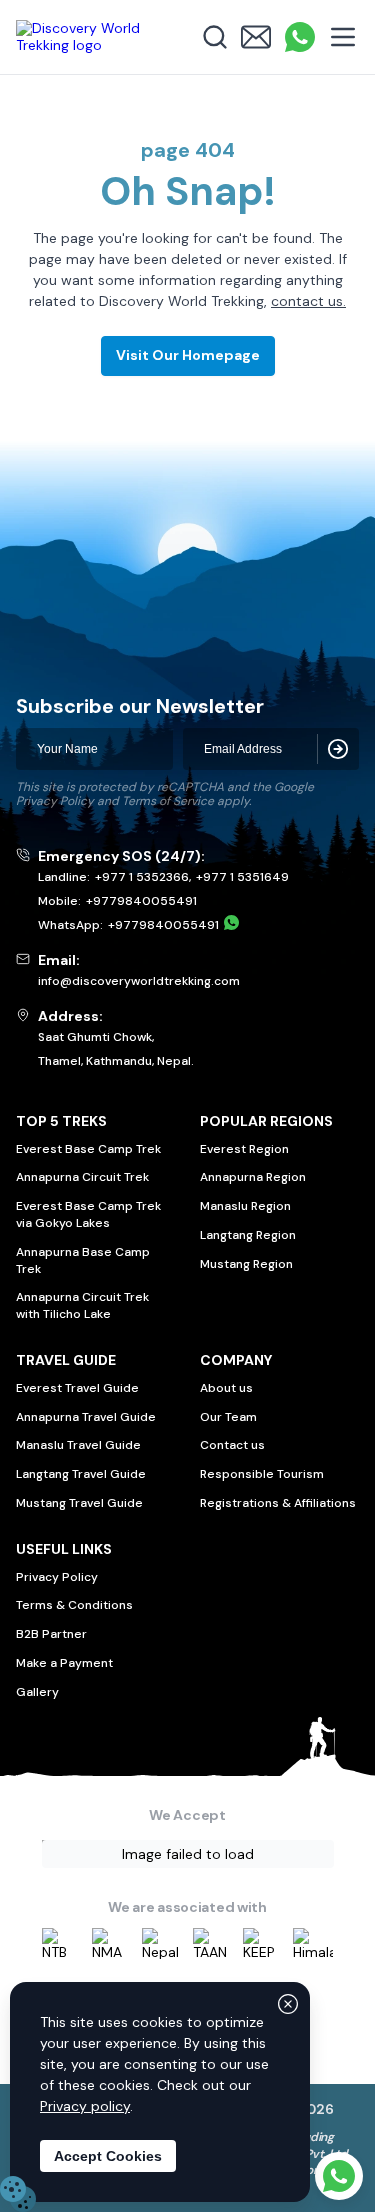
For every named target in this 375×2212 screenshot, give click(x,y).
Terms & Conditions (74, 1605)
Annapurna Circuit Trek (82, 1177)
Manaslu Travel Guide (78, 1445)
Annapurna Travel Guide (86, 1417)
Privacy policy (85, 2106)
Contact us (232, 1445)
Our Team (228, 1417)
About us (226, 1388)
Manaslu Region (245, 1206)
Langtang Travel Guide (81, 1474)
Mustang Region (246, 1264)
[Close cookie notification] (288, 2004)
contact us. (308, 301)
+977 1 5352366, (143, 877)
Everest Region (244, 1149)
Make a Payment (64, 1663)
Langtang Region (248, 1235)
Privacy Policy (55, 801)
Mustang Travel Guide (79, 1503)
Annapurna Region (253, 1177)
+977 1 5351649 (242, 877)
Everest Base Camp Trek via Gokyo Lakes (88, 1214)
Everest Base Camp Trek (88, 1149)
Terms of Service (168, 801)
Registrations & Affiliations (278, 1503)
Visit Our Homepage (188, 355)
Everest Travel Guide (77, 1388)
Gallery (37, 1692)
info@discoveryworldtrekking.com (139, 981)
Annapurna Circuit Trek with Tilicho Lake (82, 1305)
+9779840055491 (141, 901)
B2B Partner (51, 1634)
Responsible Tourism (262, 1474)
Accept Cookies (108, 2156)
